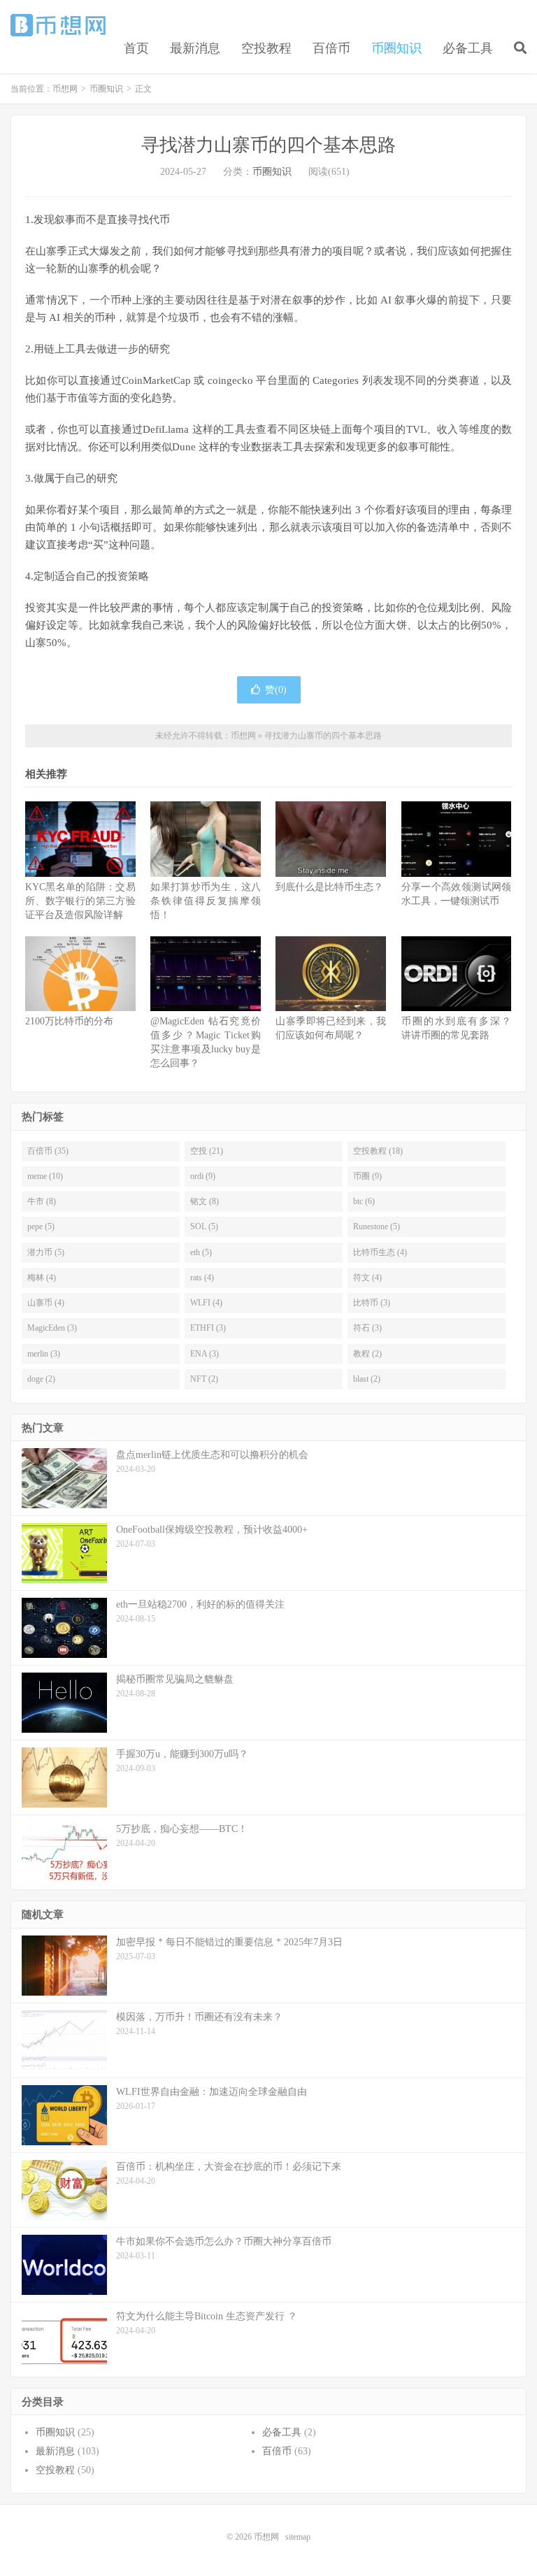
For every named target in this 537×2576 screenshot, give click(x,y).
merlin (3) (44, 1354)
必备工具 (468, 48)
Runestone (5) (377, 1226)
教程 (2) (367, 1354)
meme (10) (45, 1176)
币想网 (59, 25)
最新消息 (195, 48)
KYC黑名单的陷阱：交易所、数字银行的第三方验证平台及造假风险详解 (80, 901)
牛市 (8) (42, 1201)
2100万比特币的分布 (69, 1021)
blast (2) (367, 1379)
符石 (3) (367, 1328)
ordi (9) (203, 1176)
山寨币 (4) (46, 1303)
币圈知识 (396, 48)
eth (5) (201, 1252)
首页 (136, 48)
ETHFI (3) (208, 1328)
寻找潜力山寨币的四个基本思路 (268, 145)
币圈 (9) (367, 1176)
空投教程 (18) (378, 1151)
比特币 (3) (372, 1303)
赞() (276, 690)
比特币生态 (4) (380, 1252)
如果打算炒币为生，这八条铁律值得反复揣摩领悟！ (206, 901)
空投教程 (266, 48)
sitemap (298, 2537)
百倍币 (331, 48)
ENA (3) (205, 1354)
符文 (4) (367, 1278)
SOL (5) (204, 1226)
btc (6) (364, 1201)
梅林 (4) (42, 1278)
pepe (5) (41, 1226)
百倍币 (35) (48, 1151)
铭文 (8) (205, 1201)
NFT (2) (204, 1379)
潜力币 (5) (46, 1252)
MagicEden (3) (52, 1328)
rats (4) (202, 1278)
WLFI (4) (206, 1303)
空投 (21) (207, 1151)
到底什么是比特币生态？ (329, 887)
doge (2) (41, 1379)
